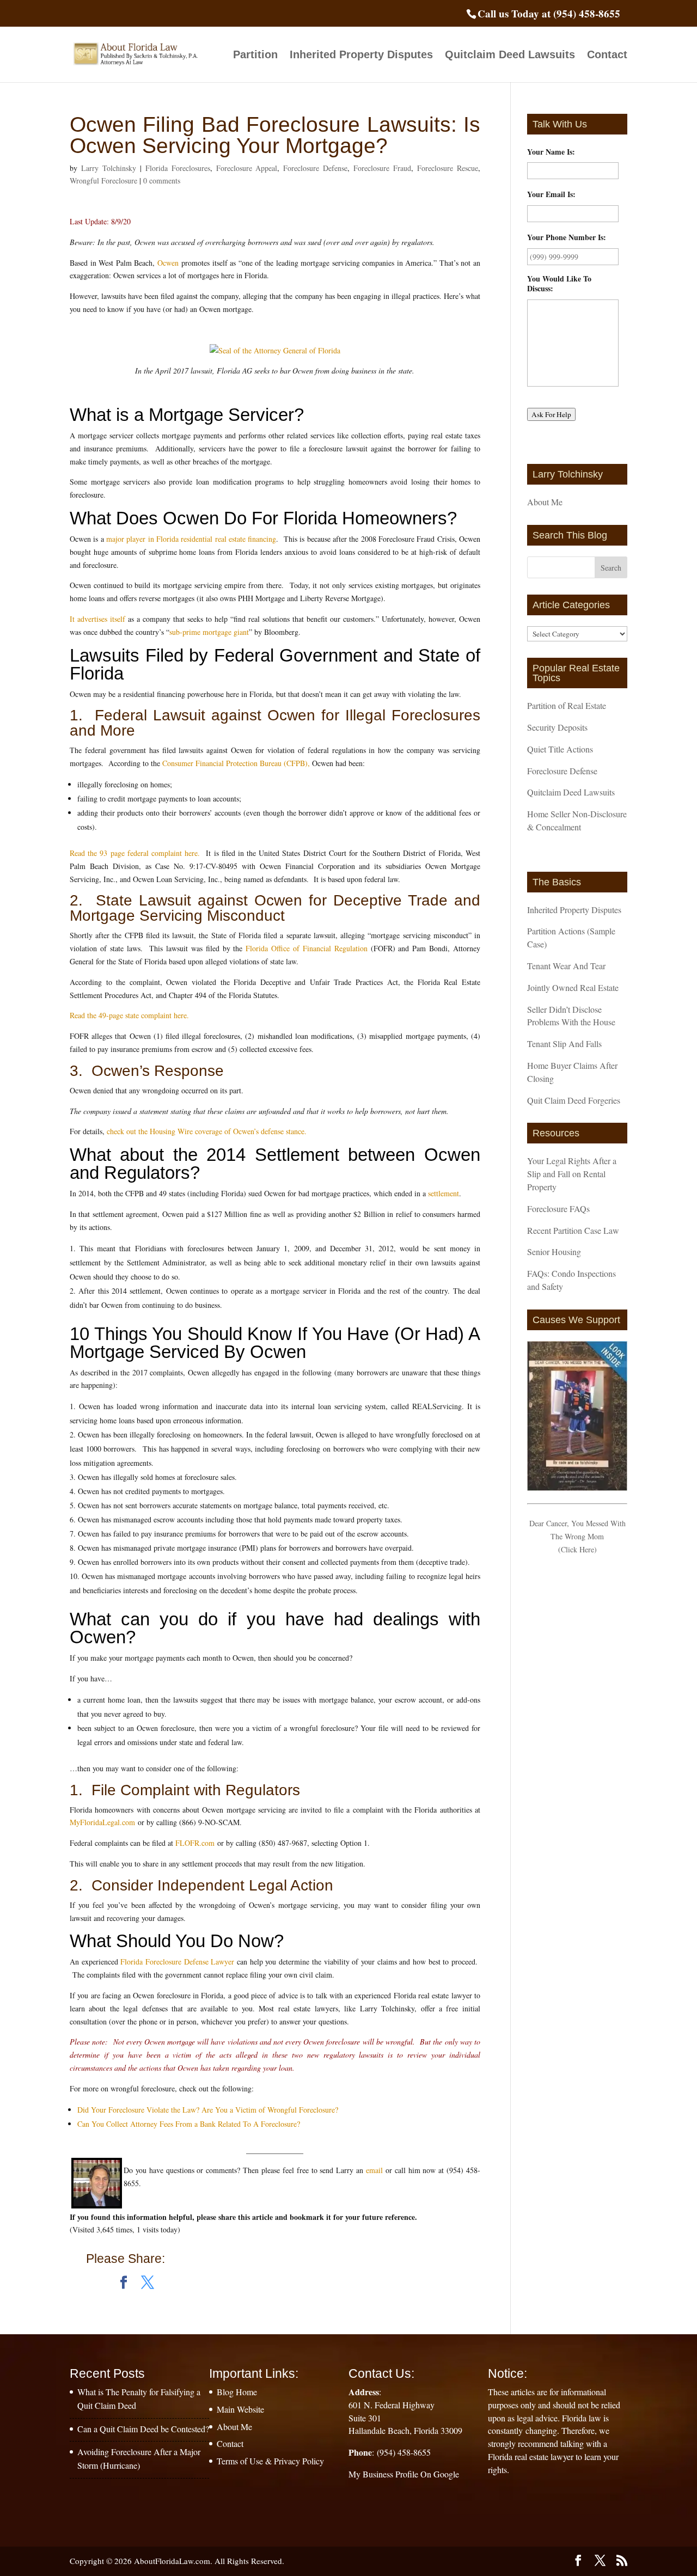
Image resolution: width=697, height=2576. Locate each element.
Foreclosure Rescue (448, 168)
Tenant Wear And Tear (566, 966)
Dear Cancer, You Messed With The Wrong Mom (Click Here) (577, 1536)
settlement (444, 1193)
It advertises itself (97, 619)
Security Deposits (557, 727)
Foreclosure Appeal (247, 168)
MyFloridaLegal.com (104, 1822)
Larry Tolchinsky (109, 168)
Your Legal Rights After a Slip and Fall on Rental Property (572, 1174)
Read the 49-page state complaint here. (129, 1015)
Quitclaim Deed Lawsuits (510, 56)
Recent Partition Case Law (573, 1230)
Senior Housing (554, 1252)
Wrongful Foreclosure (103, 180)
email (374, 2170)
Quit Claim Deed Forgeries (574, 1100)
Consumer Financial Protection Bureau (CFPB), (236, 763)
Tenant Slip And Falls (564, 1044)
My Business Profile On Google (404, 2474)
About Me (545, 502)
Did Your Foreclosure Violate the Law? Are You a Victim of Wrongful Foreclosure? (208, 2110)
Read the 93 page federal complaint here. (135, 853)
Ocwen (168, 263)
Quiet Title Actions (560, 749)
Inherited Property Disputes (361, 56)
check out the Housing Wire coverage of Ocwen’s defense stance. (207, 1131)
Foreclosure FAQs (558, 1209)
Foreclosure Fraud (382, 168)
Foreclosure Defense (315, 168)
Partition (255, 56)
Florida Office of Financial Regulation (306, 948)
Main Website (240, 2409)
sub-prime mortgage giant (209, 632)
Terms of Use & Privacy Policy (270, 2461)
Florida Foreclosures (178, 168)
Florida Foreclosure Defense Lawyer (177, 1962)
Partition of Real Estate (567, 705)
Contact (607, 56)
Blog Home (237, 2392)
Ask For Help (551, 414)
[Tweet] (148, 2283)
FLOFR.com (196, 1843)
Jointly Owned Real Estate (573, 987)
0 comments (162, 180)
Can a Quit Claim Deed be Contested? (143, 2429)
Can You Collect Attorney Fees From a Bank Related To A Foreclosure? (189, 2124)
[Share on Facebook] (124, 2283)
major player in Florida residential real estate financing (191, 539)
